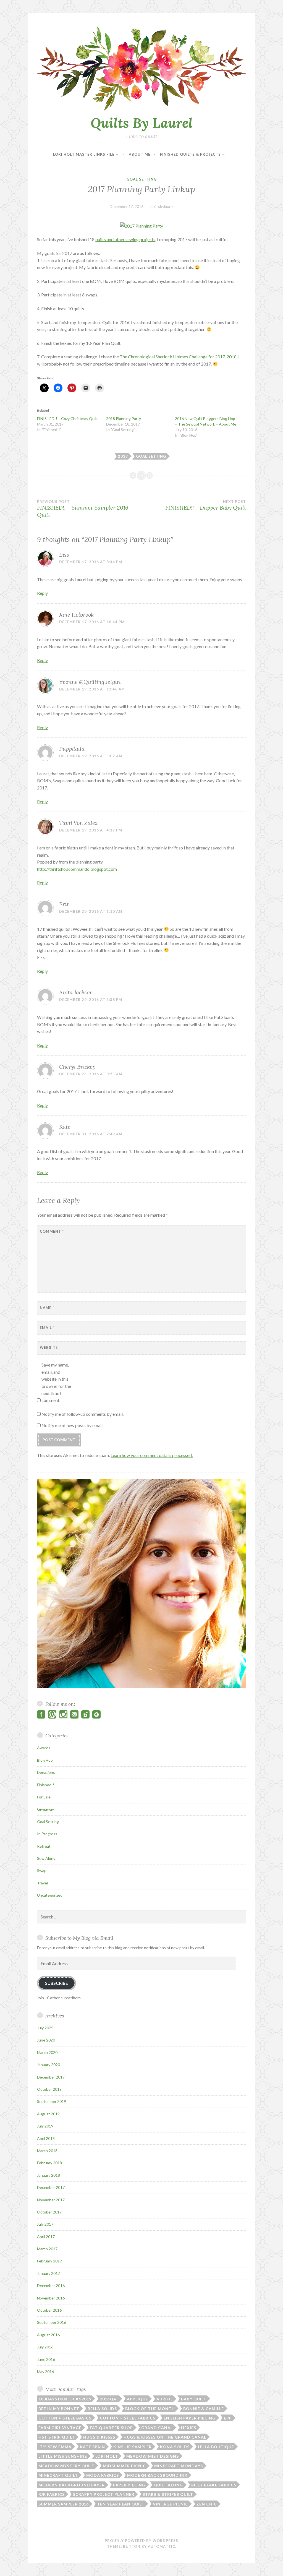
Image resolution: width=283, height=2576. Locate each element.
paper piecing (129, 2485)
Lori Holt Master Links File (84, 154)
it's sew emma (55, 2447)
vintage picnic (171, 2504)
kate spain (92, 2447)
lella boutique (216, 2447)
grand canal (157, 2428)
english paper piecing (190, 2418)
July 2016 (45, 2347)
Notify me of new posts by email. (72, 1425)
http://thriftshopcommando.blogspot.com (77, 869)
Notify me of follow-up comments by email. (82, 1414)
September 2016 (52, 2322)
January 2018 (49, 2175)
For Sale (44, 1797)
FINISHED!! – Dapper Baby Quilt (206, 505)
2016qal (109, 2399)
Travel (42, 1883)
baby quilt (194, 2399)
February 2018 (49, 2163)
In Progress (47, 1834)
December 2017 (51, 2187)
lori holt (107, 2456)
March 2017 (47, 2249)
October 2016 (49, 2310)
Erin (65, 904)
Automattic (162, 2546)
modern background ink (157, 2475)
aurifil (165, 2399)
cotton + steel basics (65, 2418)
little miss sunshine (63, 2456)
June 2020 (46, 2040)
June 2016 (46, 2359)
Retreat (44, 1846)
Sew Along (46, 1858)
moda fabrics (103, 2475)
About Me (140, 154)
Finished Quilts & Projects (190, 154)
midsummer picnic (124, 2466)
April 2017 (46, 2237)
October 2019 (49, 2089)
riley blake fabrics (214, 2485)
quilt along (168, 2485)
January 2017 (49, 2273)
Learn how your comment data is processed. (152, 1455)
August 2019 (48, 2114)
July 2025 (45, 2028)
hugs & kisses (99, 2437)
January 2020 (49, 2065)
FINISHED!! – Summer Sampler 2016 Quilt (83, 509)
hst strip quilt (57, 2437)
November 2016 (51, 2298)
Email (47, 1328)
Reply (42, 593)
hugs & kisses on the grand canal (165, 2437)
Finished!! (46, 1785)
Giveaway (45, 1809)
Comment (52, 1231)
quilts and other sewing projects (125, 239)
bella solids (102, 2409)
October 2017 (49, 2212)
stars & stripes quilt (168, 2494)
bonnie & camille (204, 2409)
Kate (65, 1127)
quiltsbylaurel (162, 206)
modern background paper (72, 2485)
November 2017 (51, 2200)
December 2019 (51, 2077)
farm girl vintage (60, 2428)
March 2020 (47, 2052)
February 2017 (49, 2261)
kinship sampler (133, 2447)
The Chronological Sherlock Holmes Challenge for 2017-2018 (178, 357)
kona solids (175, 2447)
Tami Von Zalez (78, 823)
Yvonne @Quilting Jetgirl (90, 682)
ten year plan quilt (121, 2504)
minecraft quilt (58, 2475)
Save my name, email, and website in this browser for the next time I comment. (56, 1382)
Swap (42, 1870)
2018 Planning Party (124, 419)
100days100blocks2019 (65, 2399)
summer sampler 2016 (64, 2504)
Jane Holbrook (76, 615)
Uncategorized (50, 1895)
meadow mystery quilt (66, 2466)
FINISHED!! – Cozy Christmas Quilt (67, 419)
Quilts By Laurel (142, 123)
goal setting (151, 456)
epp (228, 2418)
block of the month (150, 2409)
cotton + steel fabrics (128, 2418)
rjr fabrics (52, 2494)
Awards (44, 1748)
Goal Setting (142, 179)
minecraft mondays (179, 2466)
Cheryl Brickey (77, 1067)
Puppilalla (72, 749)
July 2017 (45, 2224)
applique (137, 2399)
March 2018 (47, 2151)
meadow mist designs (153, 2456)
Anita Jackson (76, 992)
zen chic (207, 2504)
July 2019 (45, 2126)
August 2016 (48, 2335)
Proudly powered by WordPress (141, 2541)
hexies (189, 2428)
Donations (46, 1772)
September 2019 (52, 2101)
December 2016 (51, 2286)
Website (49, 1347)
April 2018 (46, 2138)
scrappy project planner (104, 2494)
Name (47, 1308)
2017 (123, 456)
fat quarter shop (111, 2428)
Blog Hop (45, 1760)
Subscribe (57, 1983)
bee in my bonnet (59, 2409)
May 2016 (45, 2372)
